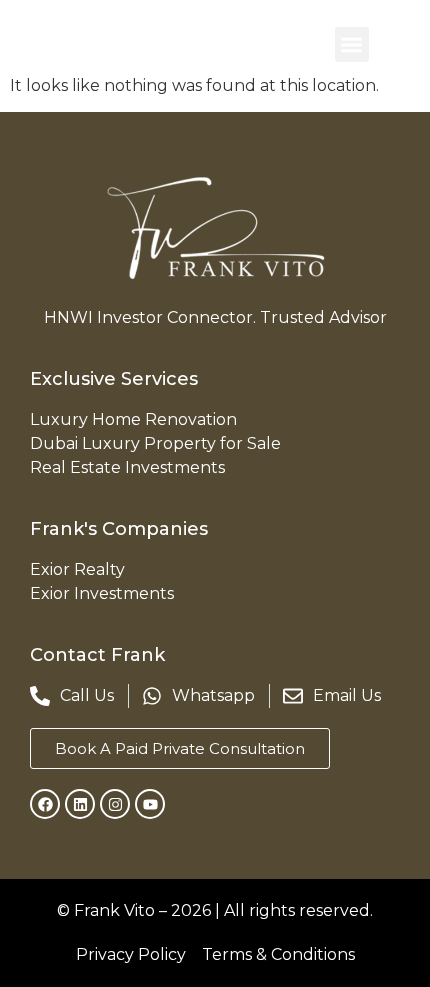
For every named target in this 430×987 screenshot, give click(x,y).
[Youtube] (150, 804)
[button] (352, 44)
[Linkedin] (80, 804)
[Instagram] (115, 804)
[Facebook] (45, 804)
